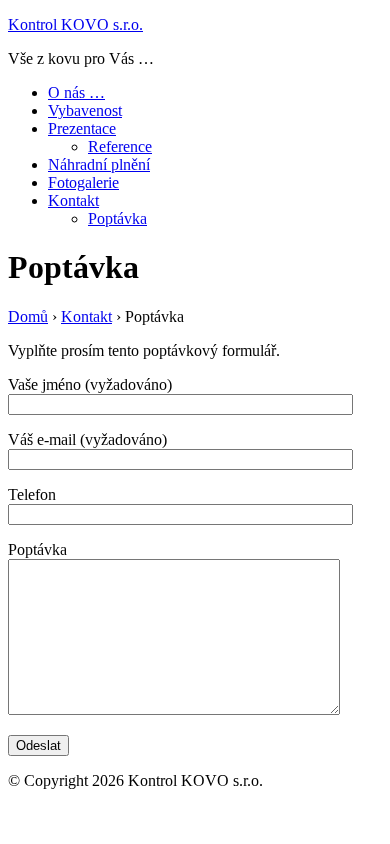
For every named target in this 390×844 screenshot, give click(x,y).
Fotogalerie (83, 182)
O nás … (76, 92)
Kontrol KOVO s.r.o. (75, 24)
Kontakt (73, 200)
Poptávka (117, 218)
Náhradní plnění (99, 164)
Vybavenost (85, 110)
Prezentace (82, 128)
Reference (120, 146)
